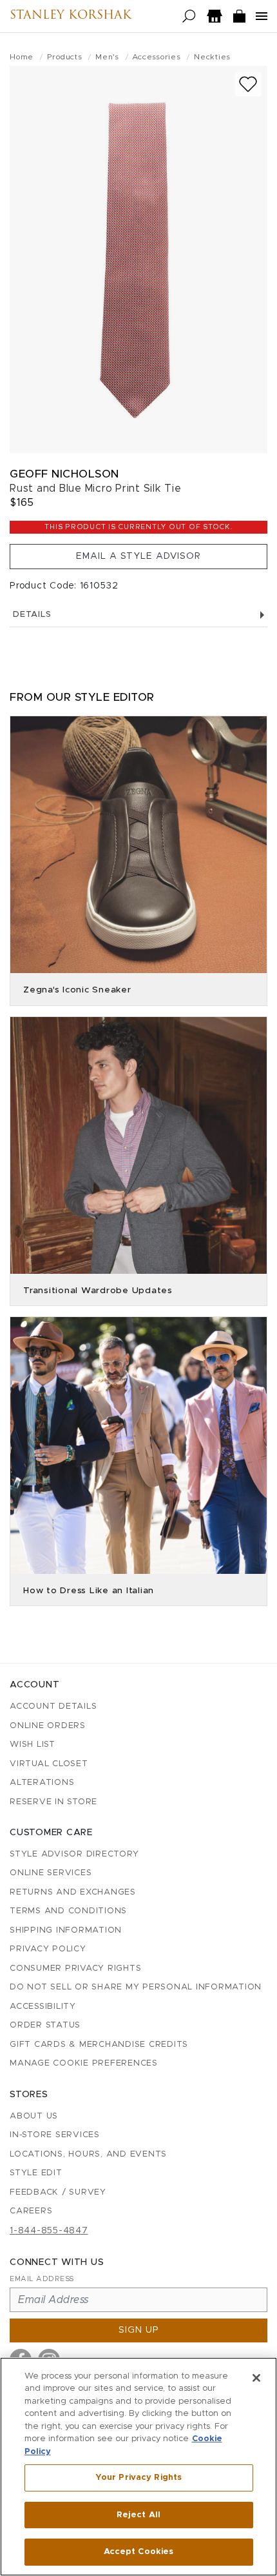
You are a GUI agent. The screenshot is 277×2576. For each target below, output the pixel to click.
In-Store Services (55, 2135)
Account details (53, 1706)
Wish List (33, 1745)
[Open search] (189, 16)
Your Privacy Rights (138, 2478)
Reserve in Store (53, 1802)
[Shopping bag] (240, 16)
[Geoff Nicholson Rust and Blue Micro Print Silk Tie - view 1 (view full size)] (138, 259)
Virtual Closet (49, 1764)
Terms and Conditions (68, 1911)
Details (32, 615)
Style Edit (36, 2173)
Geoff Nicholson (64, 474)
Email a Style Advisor (138, 556)
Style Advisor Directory (74, 1854)
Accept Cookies (139, 2552)
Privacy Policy (48, 1949)
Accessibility (43, 2007)
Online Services (51, 1873)
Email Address (42, 2279)
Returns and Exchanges (73, 1892)
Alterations (42, 1783)
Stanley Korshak (71, 16)
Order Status (45, 2025)
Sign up (139, 2330)
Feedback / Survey (58, 2192)
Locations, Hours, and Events (88, 2154)
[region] (138, 2467)
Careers (31, 2211)
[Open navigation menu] (262, 16)
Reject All (138, 2515)
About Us (34, 2116)
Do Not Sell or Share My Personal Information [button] (136, 1987)
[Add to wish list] (248, 84)
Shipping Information (66, 1930)
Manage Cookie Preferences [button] (84, 2063)
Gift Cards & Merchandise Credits (99, 2045)
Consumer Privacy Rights (75, 1968)
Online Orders (48, 1726)
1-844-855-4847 (49, 2231)
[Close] (256, 2378)
